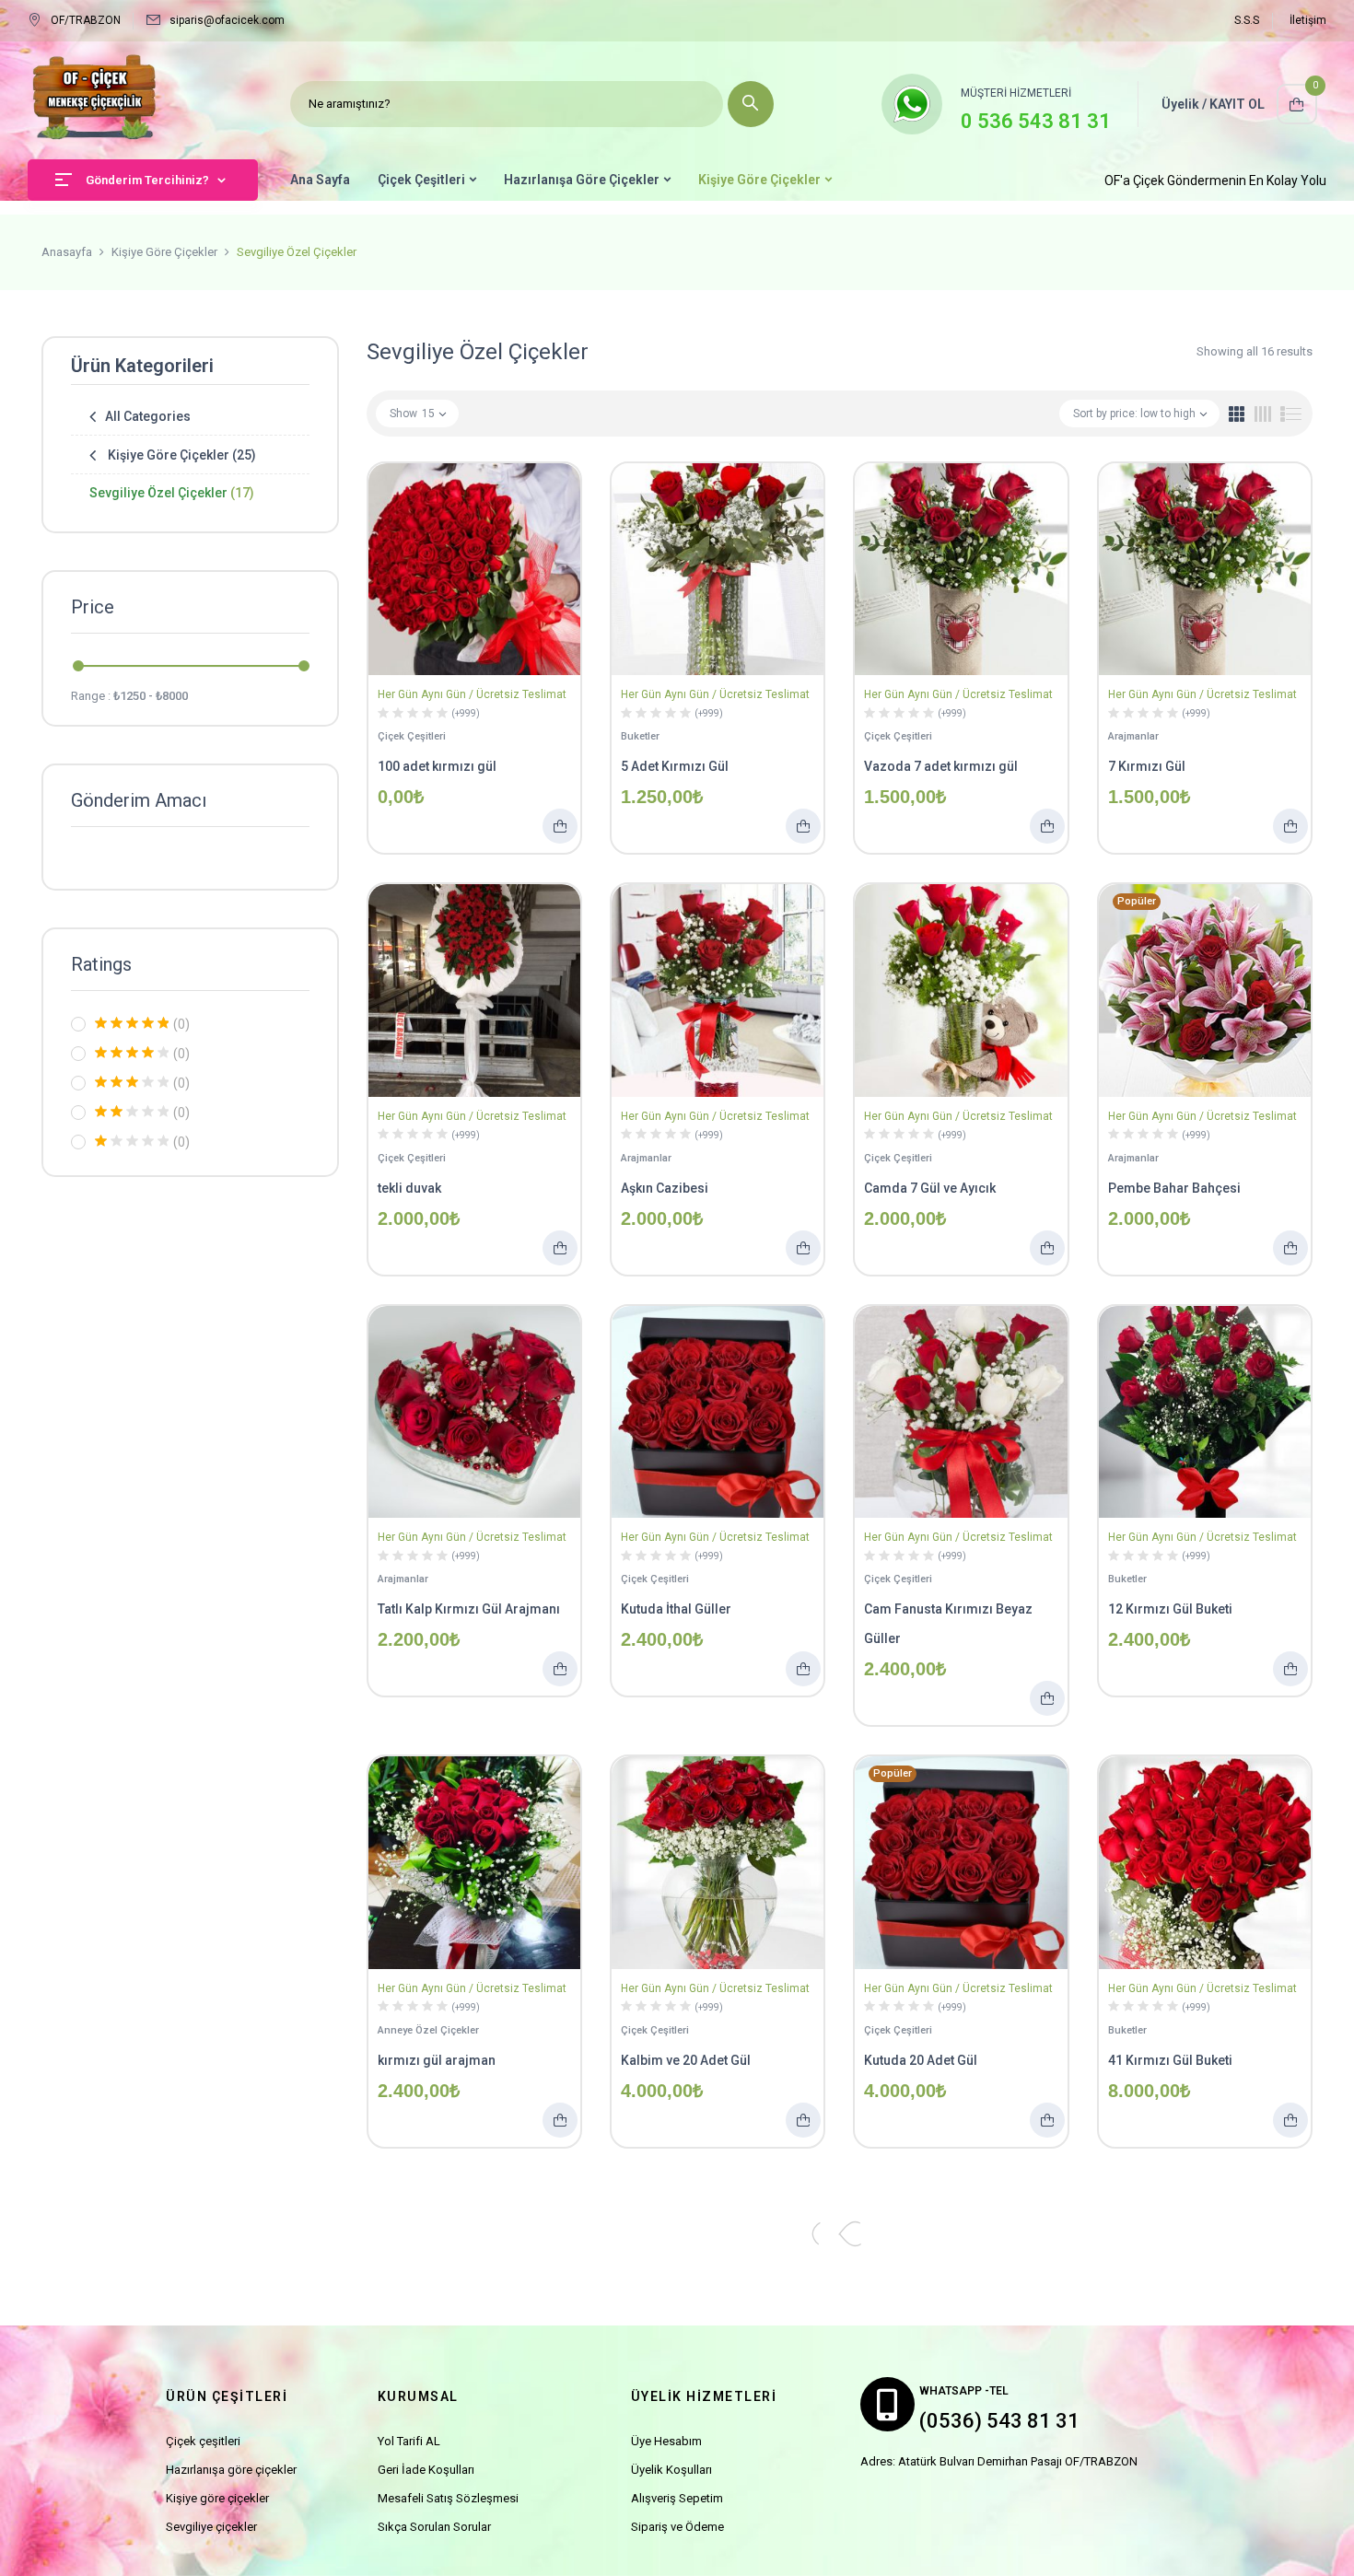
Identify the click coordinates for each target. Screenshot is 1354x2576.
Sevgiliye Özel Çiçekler (172, 493)
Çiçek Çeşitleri (412, 736)
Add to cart (560, 826)
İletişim (1308, 20)
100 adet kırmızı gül (437, 766)
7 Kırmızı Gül (1147, 766)
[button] (1297, 104)
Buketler (640, 736)
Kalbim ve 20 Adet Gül (686, 2060)
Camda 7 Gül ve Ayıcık (930, 1188)
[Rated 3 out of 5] (132, 1082)
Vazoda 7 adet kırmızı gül (941, 766)
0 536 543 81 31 (1036, 121)
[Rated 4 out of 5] (132, 1053)
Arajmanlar (1133, 736)
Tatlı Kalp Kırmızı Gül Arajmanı (469, 1609)
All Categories (148, 416)
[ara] (751, 104)
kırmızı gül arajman (437, 2060)
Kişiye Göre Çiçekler (164, 252)
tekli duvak (409, 1188)
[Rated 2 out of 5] (132, 1112)
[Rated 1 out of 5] (132, 1141)
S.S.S (1247, 20)
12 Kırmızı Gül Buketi (1170, 1609)
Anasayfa (67, 252)
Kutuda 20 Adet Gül (921, 2060)
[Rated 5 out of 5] (132, 1023)
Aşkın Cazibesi (665, 1188)
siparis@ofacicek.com (227, 20)
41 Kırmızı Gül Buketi (1170, 2060)
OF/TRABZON (86, 20)
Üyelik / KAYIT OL (1213, 104)
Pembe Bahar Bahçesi (1174, 1188)
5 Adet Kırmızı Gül (675, 766)
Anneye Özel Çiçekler (428, 2030)
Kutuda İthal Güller (676, 1609)
